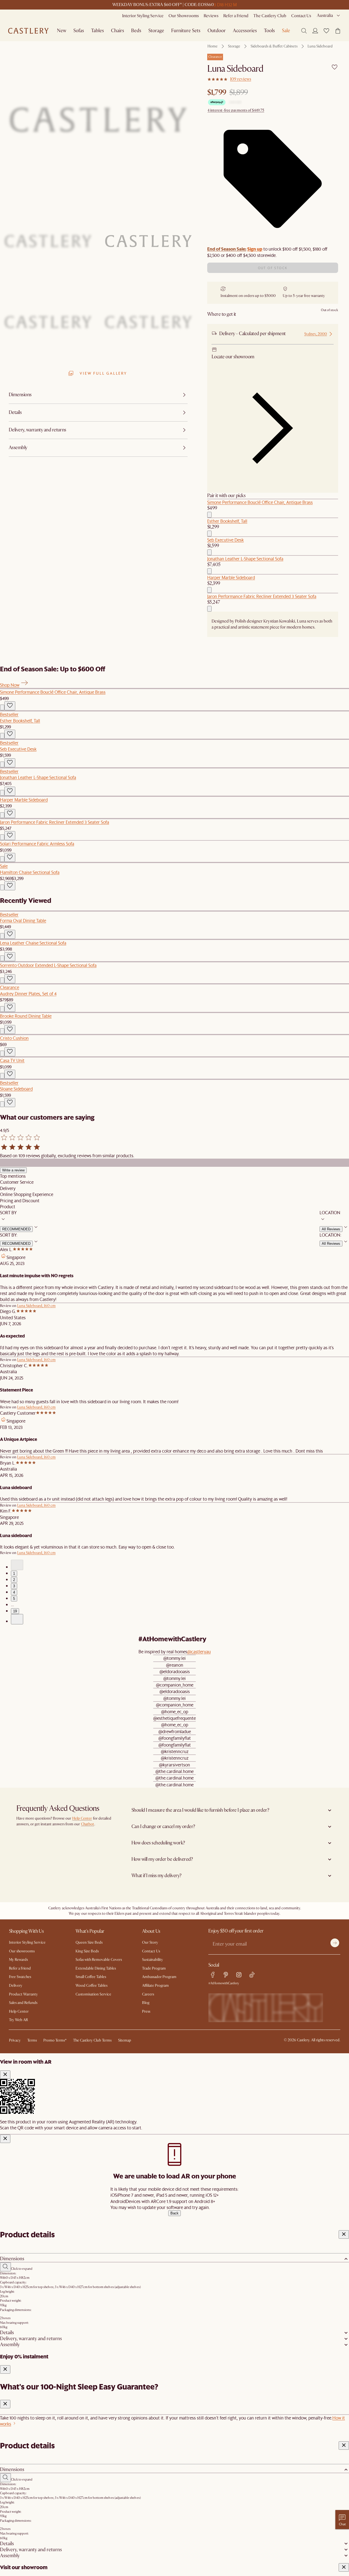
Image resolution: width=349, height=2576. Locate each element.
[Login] (315, 31)
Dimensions (12, 2259)
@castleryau (199, 1651)
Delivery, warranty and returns (31, 2339)
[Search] (304, 31)
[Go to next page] (17, 1619)
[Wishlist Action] (10, 706)
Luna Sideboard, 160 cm (36, 1306)
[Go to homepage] (28, 31)
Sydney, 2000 (316, 334)
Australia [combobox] (325, 16)
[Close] (5, 2075)
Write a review (13, 1170)
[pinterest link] (226, 1975)
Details (7, 2333)
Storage (234, 46)
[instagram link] (239, 1975)
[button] (326, 31)
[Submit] (335, 1943)
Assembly (10, 2345)
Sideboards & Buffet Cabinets (274, 46)
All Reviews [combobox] (331, 1229)
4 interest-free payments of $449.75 (236, 110)
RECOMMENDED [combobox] (16, 1229)
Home (213, 46)
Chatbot (88, 1824)
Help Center (82, 1818)
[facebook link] (213, 1975)
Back (174, 2213)
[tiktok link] (252, 1975)
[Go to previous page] (17, 1565)
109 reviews (241, 79)
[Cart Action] (209, 515)
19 (15, 1611)
